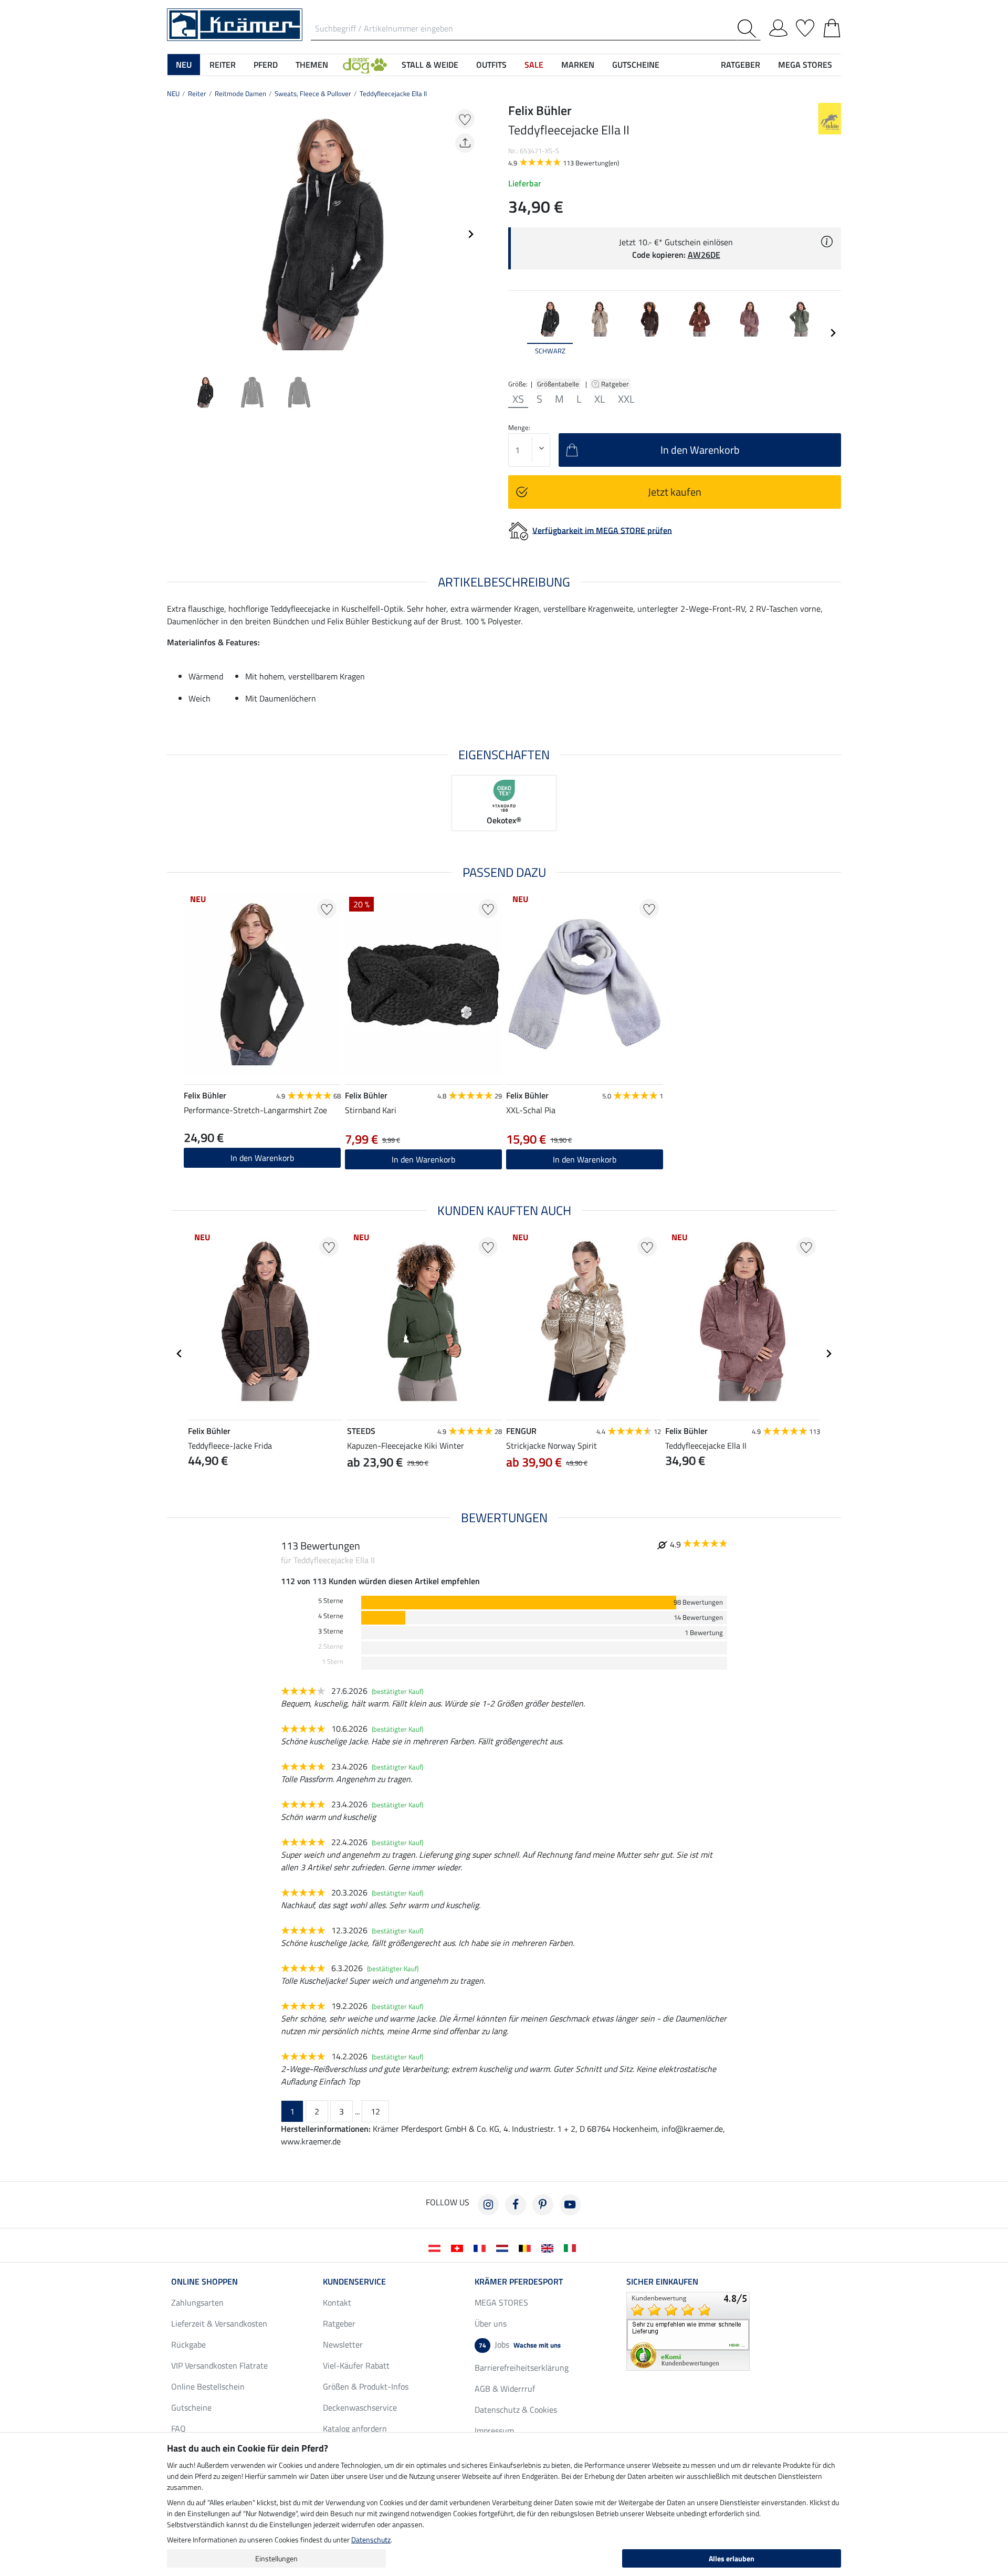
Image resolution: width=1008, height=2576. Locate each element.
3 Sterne (331, 1631)
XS (518, 399)
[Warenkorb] (832, 26)
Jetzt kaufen (675, 492)
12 (375, 2111)
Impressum (494, 2431)
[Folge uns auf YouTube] (570, 2205)
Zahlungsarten (197, 2302)
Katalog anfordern (355, 2428)
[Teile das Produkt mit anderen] (465, 143)
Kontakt (337, 2302)
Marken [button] (578, 65)
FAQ (178, 2428)
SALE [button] (534, 65)
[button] (365, 65)
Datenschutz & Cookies (516, 2410)
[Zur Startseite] (235, 24)
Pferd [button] (266, 65)
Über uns (491, 2323)
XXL (626, 399)
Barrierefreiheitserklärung (522, 2368)
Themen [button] (312, 65)
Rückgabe (188, 2344)
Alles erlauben (732, 2558)
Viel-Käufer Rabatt (356, 2365)
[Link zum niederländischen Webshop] (504, 2247)
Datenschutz (371, 2540)
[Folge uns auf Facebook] (516, 2205)
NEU (173, 93)
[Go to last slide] (180, 1354)
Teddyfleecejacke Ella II (393, 93)
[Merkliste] (805, 26)
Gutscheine (191, 2407)
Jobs (520, 2344)
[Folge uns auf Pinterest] (543, 2205)
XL (600, 399)
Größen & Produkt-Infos (366, 2386)
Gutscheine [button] (636, 65)
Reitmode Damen (240, 93)
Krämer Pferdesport (519, 2281)
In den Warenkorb (262, 1158)
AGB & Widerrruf (505, 2389)
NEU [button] (184, 65)
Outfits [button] (491, 65)
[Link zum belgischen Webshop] (527, 2247)
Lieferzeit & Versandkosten (219, 2323)
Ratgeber (616, 384)
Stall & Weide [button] (430, 65)
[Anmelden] (778, 26)
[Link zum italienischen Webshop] (572, 2247)
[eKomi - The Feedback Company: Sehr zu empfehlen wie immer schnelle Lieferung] (688, 2330)
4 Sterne (331, 1616)
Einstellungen (276, 2558)
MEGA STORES (805, 65)
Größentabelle (558, 384)
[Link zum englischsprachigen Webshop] (549, 2247)
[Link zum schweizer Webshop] (459, 2247)
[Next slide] (470, 234)
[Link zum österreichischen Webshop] (437, 2247)
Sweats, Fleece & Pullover (313, 93)
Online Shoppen (204, 2281)
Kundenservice (354, 2281)
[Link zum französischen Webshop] (482, 2247)
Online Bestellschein (208, 2386)
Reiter (197, 93)
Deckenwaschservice (360, 2407)
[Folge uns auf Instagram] (488, 2205)
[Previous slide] (175, 234)
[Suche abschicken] (749, 29)
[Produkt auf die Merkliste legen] (465, 119)
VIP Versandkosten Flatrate (219, 2365)
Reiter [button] (223, 65)
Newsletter (343, 2344)
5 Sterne (331, 1601)
